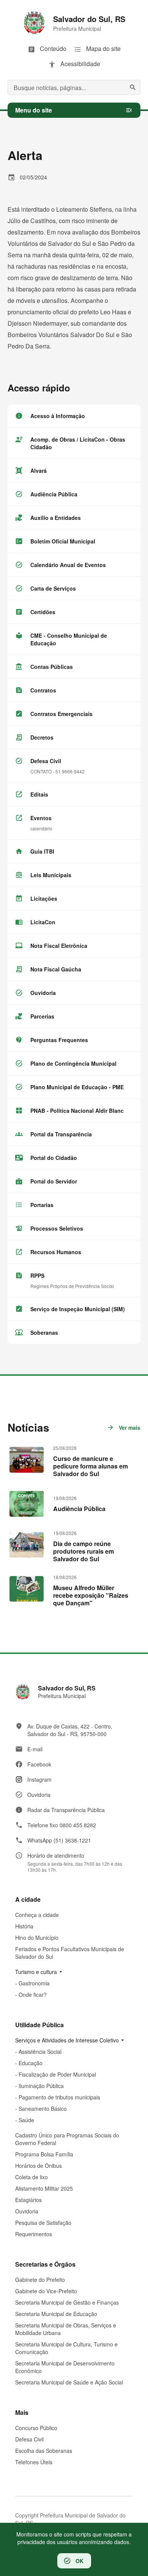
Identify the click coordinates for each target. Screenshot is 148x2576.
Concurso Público (36, 2428)
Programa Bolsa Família (44, 2154)
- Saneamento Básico (41, 2109)
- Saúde (25, 2120)
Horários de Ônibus (39, 2166)
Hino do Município (37, 1938)
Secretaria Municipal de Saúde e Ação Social (69, 2382)
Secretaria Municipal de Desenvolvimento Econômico (65, 2367)
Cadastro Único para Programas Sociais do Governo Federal (67, 2139)
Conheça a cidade (37, 1915)
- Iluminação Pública (39, 2086)
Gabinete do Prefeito (40, 2280)
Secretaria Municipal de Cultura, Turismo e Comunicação (66, 2348)
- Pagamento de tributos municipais (58, 2097)
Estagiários (28, 2200)
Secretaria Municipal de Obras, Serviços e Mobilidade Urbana (66, 2329)
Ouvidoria (27, 2211)
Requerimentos (34, 2234)
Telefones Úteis (34, 2462)
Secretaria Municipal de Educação (56, 2314)
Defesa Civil (29, 2439)
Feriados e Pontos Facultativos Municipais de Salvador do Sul (70, 1953)
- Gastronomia (32, 1983)
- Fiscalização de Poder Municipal (56, 2074)
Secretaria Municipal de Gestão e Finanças (67, 2302)
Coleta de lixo (31, 2177)
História (24, 1926)
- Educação (29, 2063)
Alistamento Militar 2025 (44, 2188)
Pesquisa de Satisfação (43, 2223)
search (133, 87)
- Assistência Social (38, 2052)
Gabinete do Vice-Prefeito (46, 2291)
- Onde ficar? (31, 1995)
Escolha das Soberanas (44, 2451)
